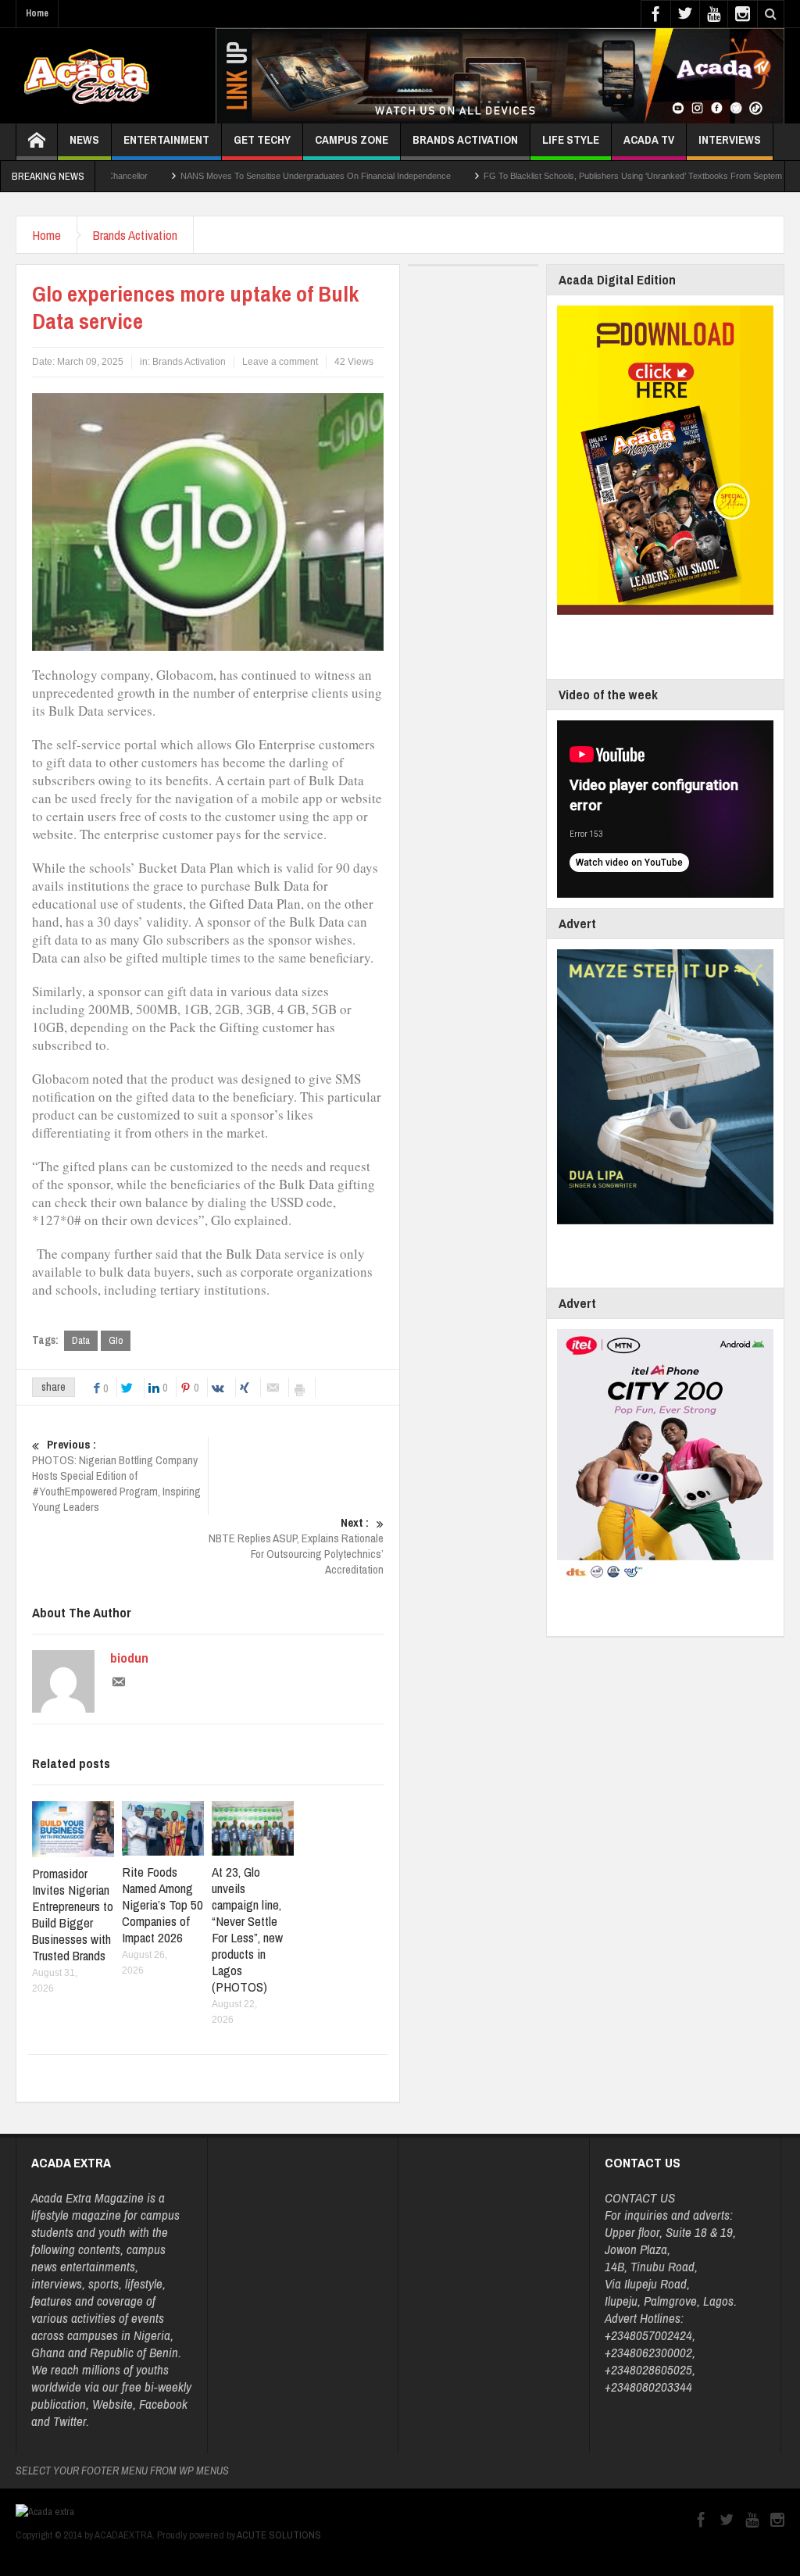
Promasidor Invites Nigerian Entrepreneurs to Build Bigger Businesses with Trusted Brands (73, 1914)
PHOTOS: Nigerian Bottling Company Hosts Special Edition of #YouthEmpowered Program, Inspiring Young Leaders (116, 1476)
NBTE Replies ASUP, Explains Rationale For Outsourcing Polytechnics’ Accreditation (296, 1546)
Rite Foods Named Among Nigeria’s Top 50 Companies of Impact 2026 (162, 1904)
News (84, 139)
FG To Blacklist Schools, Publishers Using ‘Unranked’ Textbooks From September (564, 176)
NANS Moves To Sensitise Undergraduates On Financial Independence (241, 176)
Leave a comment (280, 362)
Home (37, 13)
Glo (116, 1340)
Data (81, 1340)
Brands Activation (465, 139)
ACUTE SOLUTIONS (279, 2535)
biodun (129, 1658)
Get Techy (262, 139)
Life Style (571, 139)
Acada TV (649, 139)
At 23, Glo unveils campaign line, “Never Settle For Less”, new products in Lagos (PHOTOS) (247, 1929)
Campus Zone (352, 139)
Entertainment (166, 139)
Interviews (730, 139)
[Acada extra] (86, 76)
